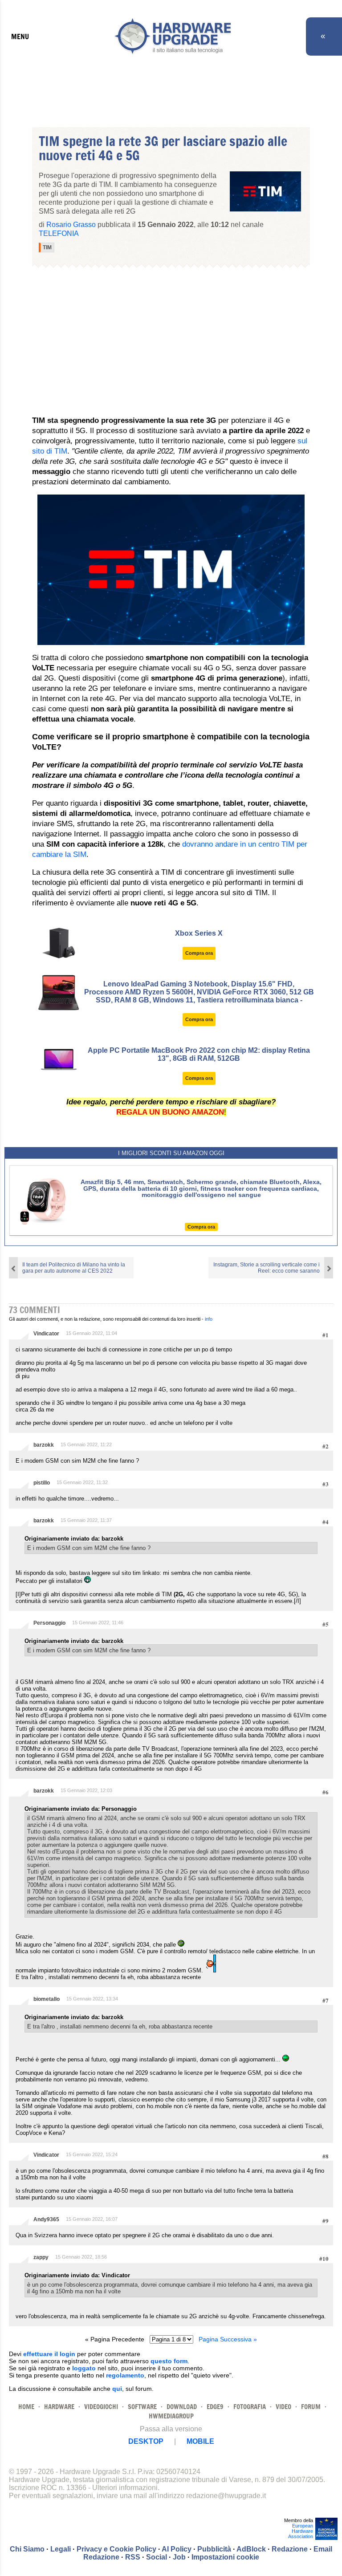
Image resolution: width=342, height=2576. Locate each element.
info (209, 1319)
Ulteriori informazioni (125, 2488)
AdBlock (251, 2549)
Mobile (200, 2441)
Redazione (290, 2549)
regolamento (125, 2375)
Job (179, 2557)
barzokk (44, 1445)
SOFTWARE (142, 2407)
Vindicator (46, 1334)
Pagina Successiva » (228, 2339)
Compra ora (199, 953)
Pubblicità (214, 2549)
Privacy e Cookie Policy (116, 2549)
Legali (61, 2549)
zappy (41, 2257)
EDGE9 (215, 2407)
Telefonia (59, 233)
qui (117, 2389)
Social (157, 2557)
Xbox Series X (199, 933)
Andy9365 (46, 2219)
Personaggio (49, 1623)
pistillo (42, 1483)
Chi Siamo (27, 2549)
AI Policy (177, 2549)
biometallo (47, 1999)
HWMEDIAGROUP (171, 2416)
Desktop (146, 2441)
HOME (26, 2407)
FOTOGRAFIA (250, 2407)
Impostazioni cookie (225, 2557)
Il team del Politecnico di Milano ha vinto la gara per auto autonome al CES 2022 (74, 1268)
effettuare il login (49, 2354)
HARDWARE (59, 2407)
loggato (84, 2368)
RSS (133, 2557)
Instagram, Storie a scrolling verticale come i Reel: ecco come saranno (267, 1268)
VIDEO (283, 2407)
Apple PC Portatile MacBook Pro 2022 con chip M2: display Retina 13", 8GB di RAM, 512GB (199, 1054)
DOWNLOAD (182, 2407)
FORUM (311, 2407)
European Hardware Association (301, 2531)
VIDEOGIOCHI (101, 2407)
